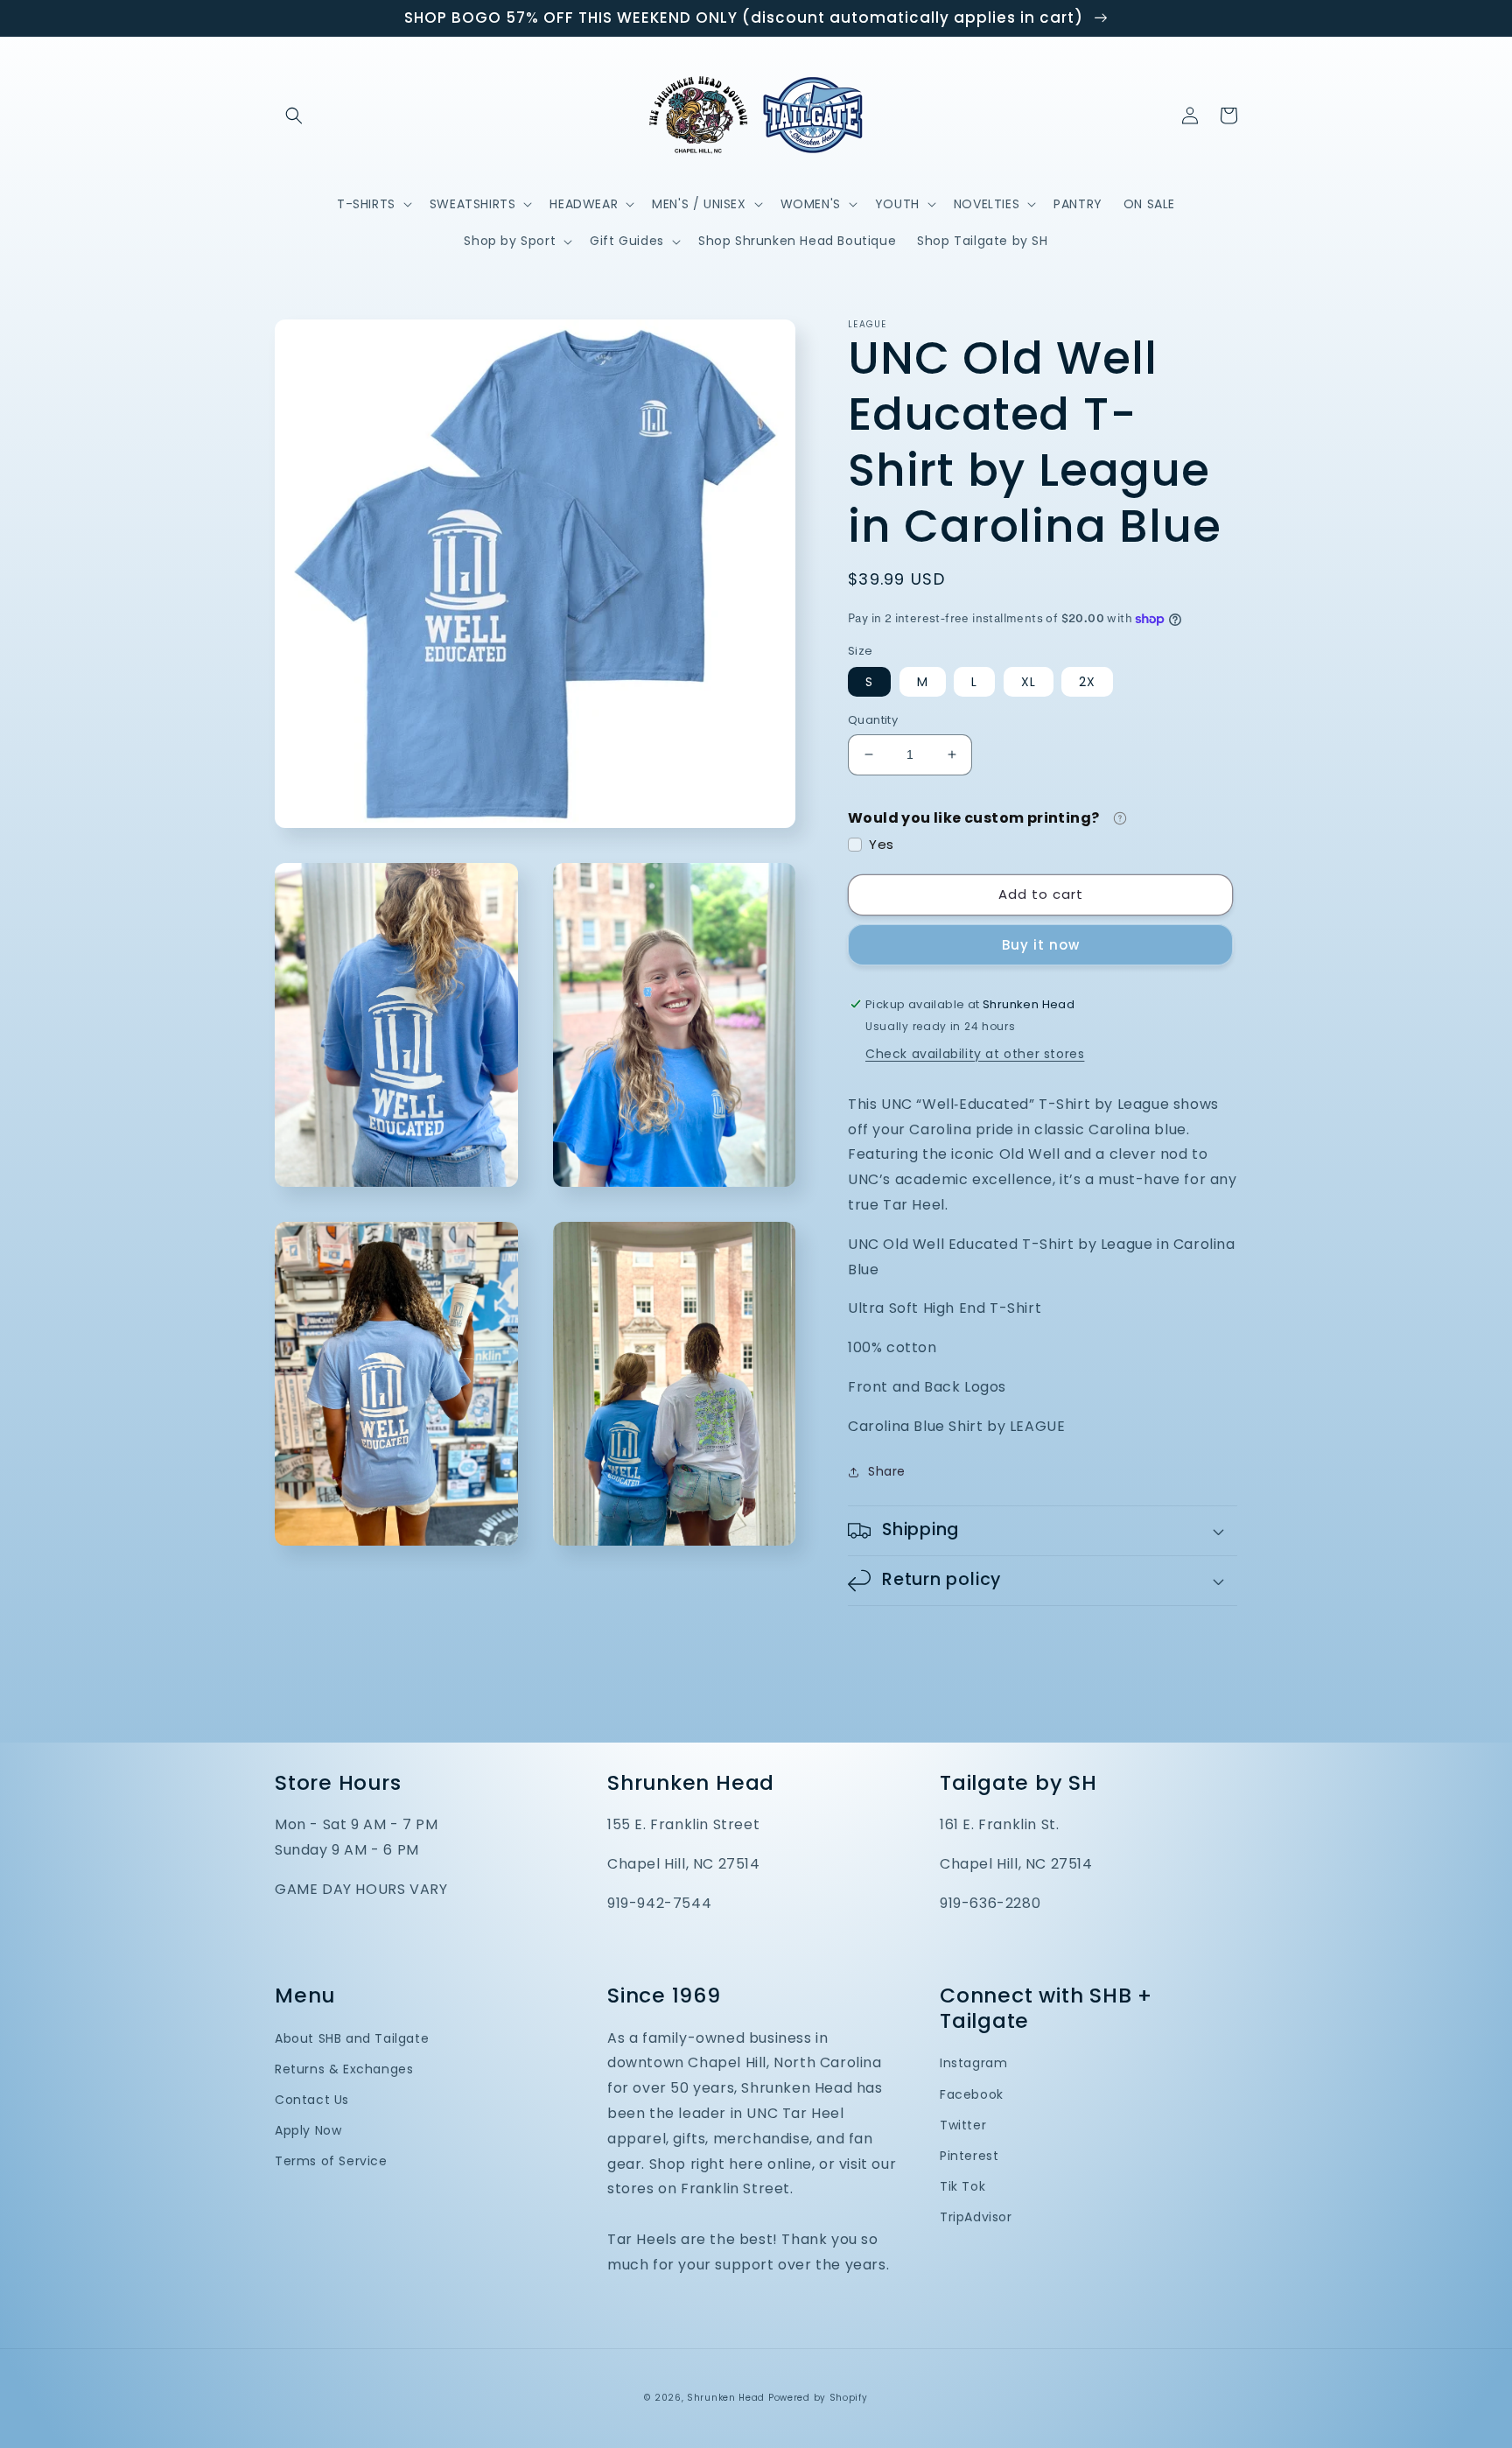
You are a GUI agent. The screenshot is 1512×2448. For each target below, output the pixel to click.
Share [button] (887, 1471)
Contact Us (312, 2100)
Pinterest (969, 2156)
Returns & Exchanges (344, 2069)
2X (1087, 682)
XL (1029, 682)
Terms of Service (331, 2161)
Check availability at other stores (975, 1054)
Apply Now (308, 2130)
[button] (294, 116)
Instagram (973, 2063)
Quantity (873, 720)
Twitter (963, 2125)
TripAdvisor (976, 2217)
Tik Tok (962, 2186)
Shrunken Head (726, 2398)
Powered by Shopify (818, 2398)
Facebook (972, 2094)
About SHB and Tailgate (352, 2038)
